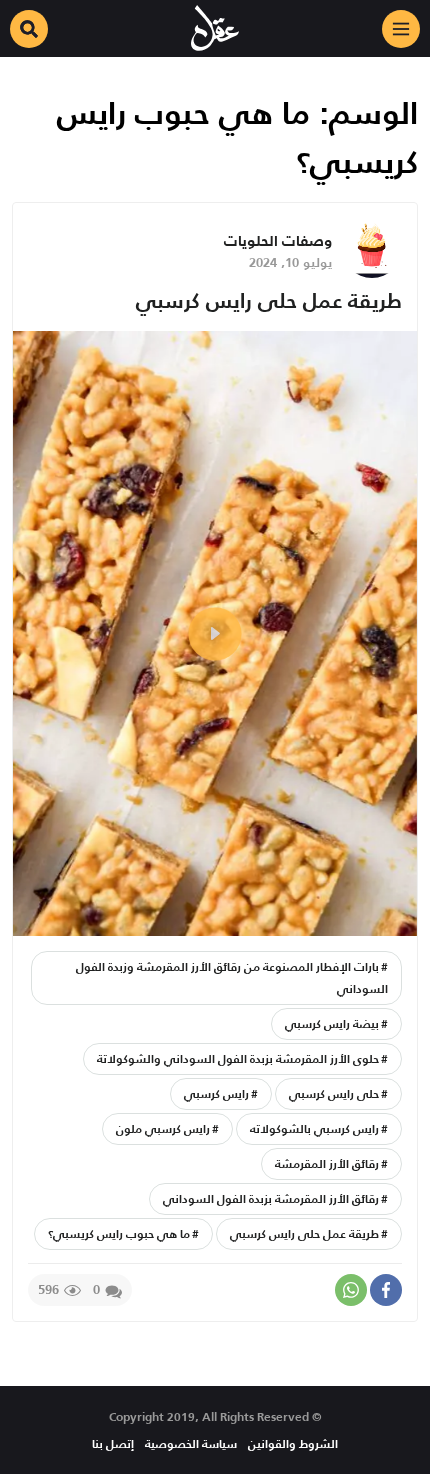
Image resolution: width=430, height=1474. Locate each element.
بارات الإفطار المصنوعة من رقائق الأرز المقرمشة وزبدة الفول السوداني (232, 977)
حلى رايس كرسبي (334, 1093)
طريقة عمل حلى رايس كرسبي (269, 300)
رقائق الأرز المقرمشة (327, 1163)
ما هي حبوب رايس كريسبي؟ (119, 1233)
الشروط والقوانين (293, 1443)
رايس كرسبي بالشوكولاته (314, 1128)
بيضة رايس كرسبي (332, 1023)
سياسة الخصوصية (191, 1443)
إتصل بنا (113, 1443)
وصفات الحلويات (278, 240)
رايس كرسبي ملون (163, 1128)
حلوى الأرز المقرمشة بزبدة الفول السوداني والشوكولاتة (238, 1058)
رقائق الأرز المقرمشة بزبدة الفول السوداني (271, 1198)
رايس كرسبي (216, 1093)
